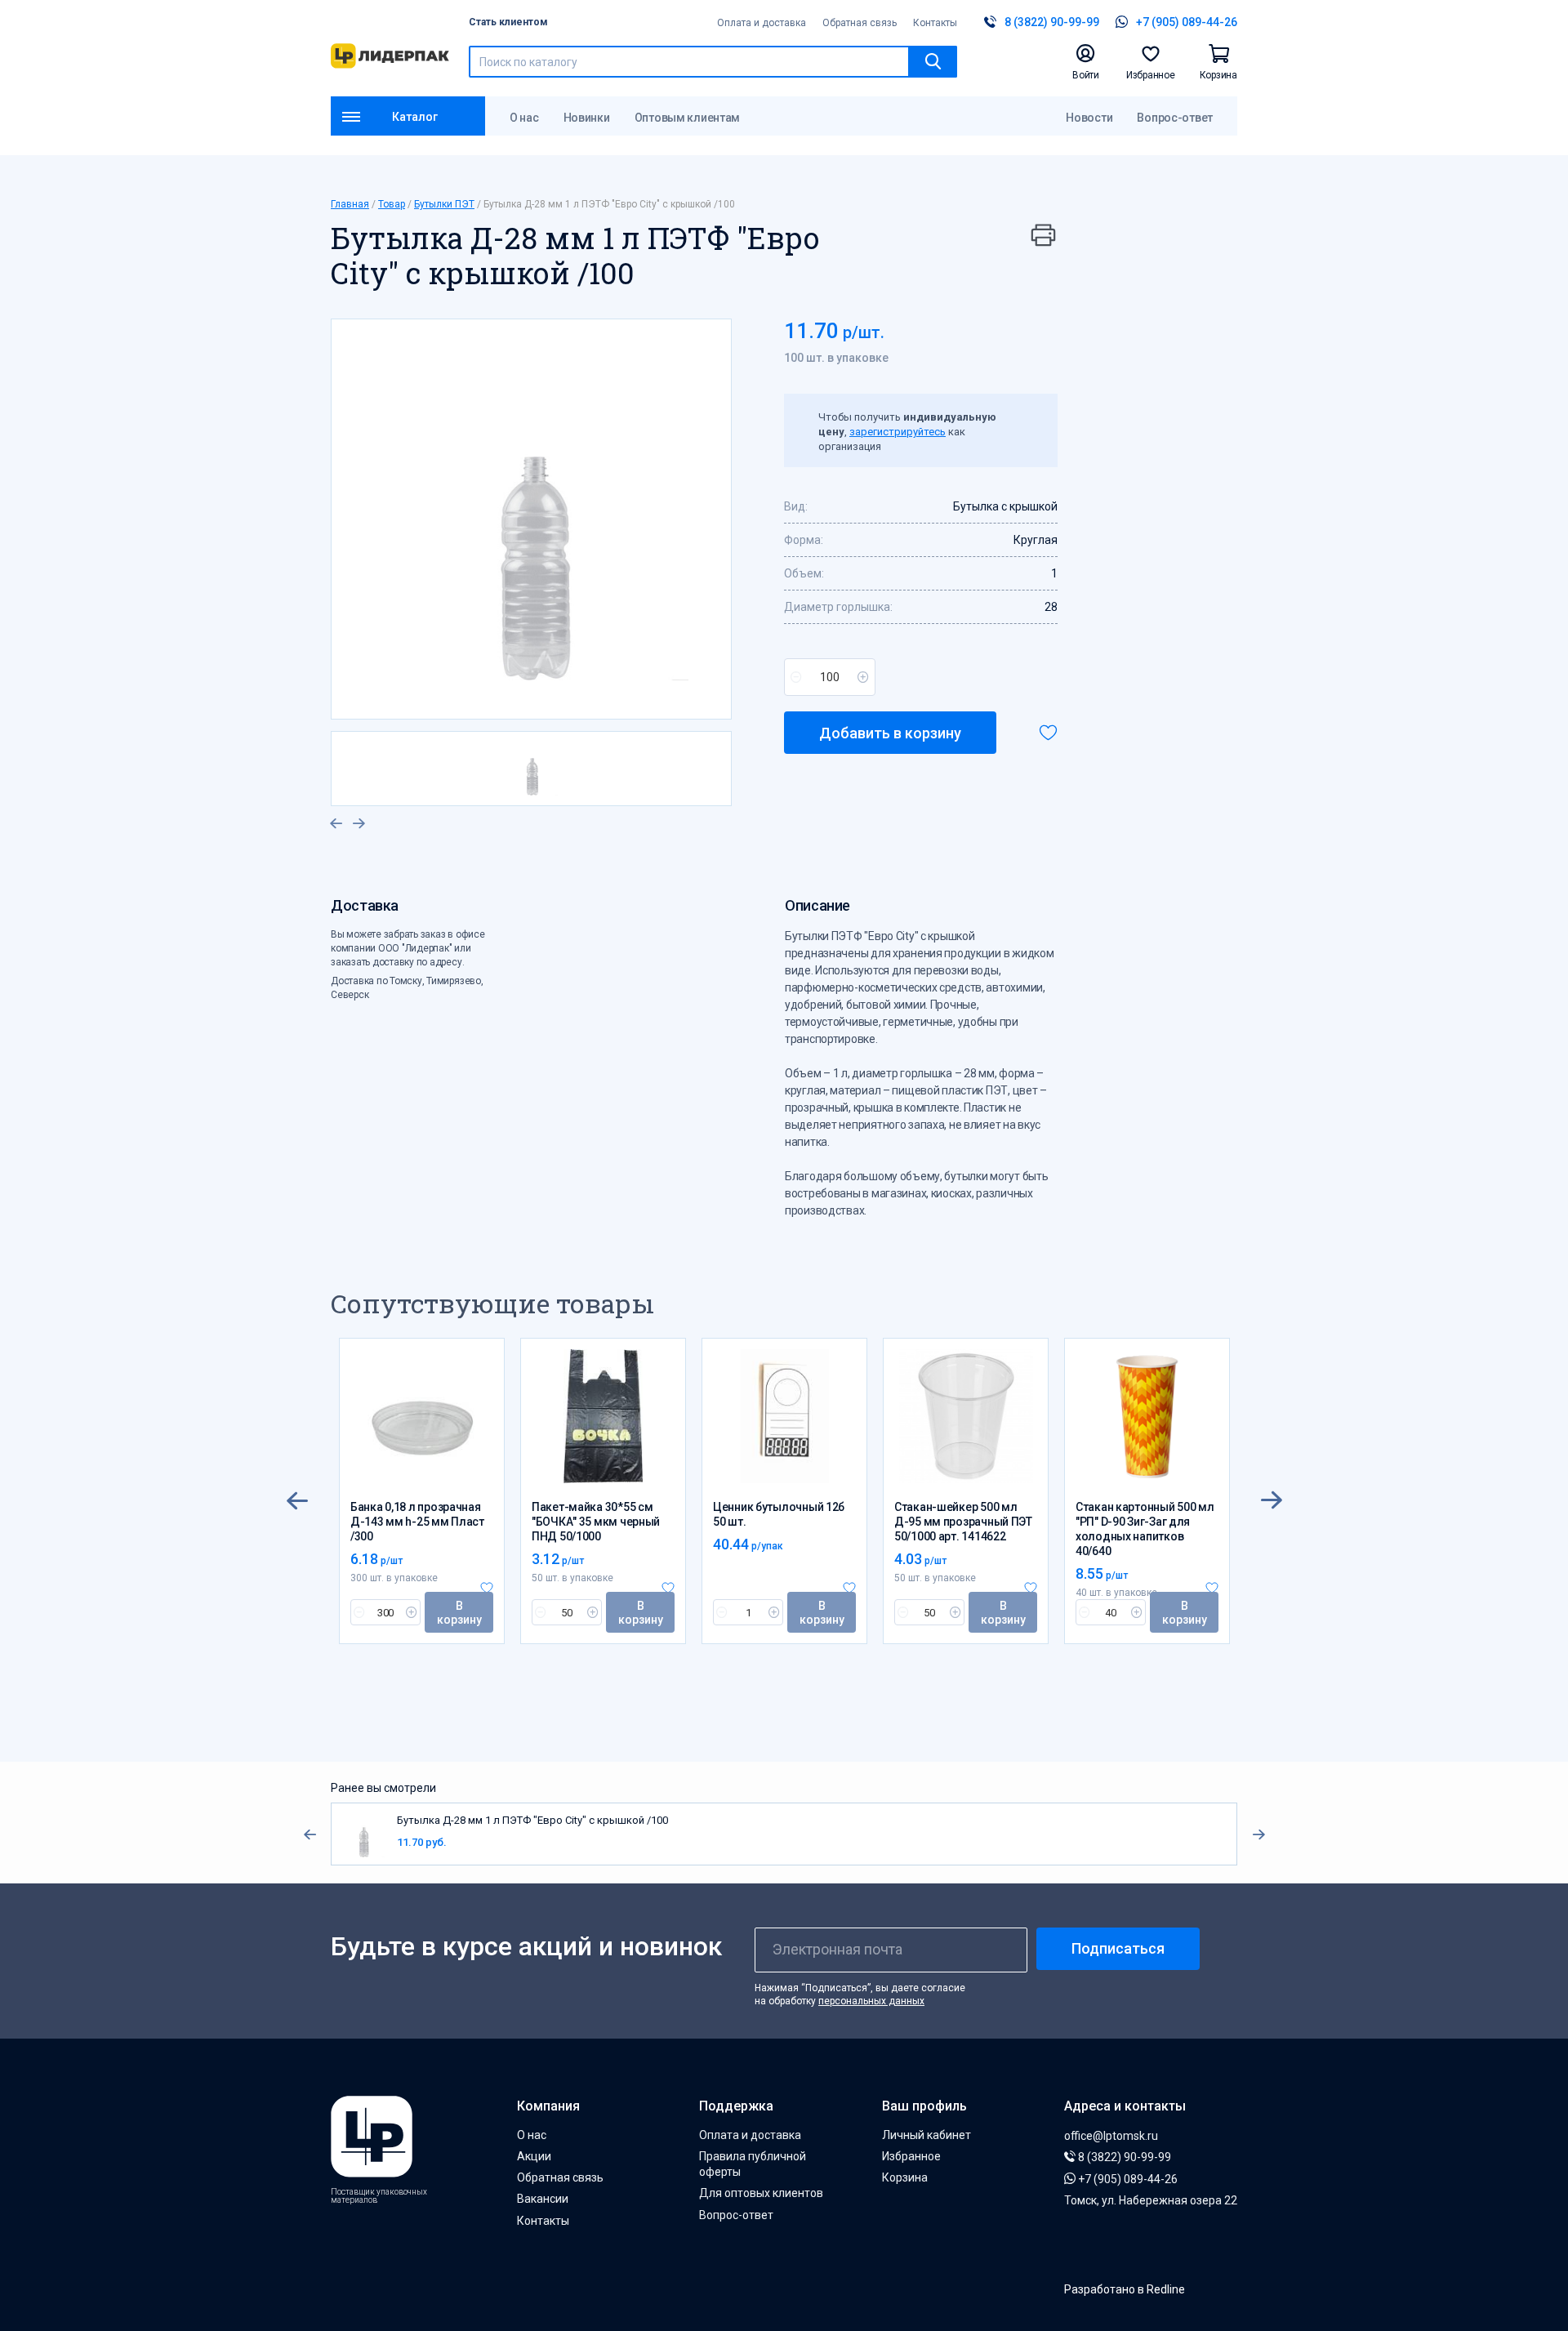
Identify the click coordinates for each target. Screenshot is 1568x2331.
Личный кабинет (927, 2135)
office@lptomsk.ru (1111, 2136)
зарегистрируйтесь (898, 432)
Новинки (587, 118)
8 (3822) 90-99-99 (1123, 2157)
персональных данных (871, 2001)
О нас (524, 118)
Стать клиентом (508, 22)
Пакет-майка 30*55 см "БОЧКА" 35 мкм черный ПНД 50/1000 (596, 1522)
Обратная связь (860, 23)
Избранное (911, 2156)
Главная (350, 204)
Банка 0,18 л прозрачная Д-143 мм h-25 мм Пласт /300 (417, 1522)
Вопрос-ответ (1175, 118)
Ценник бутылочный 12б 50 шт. (779, 1514)
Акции (534, 2156)
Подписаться (1118, 1948)
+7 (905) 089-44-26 (1127, 2179)
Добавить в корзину (890, 733)
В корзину (459, 1613)
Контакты (935, 23)
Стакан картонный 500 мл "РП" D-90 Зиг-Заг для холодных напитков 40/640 (1145, 1529)
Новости (1089, 118)
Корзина (905, 2177)
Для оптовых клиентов (761, 2193)
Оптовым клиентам (688, 118)
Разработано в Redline (1125, 2289)
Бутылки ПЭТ (444, 204)
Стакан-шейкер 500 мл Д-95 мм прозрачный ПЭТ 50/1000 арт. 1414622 (963, 1522)
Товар (392, 204)
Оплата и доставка (762, 23)
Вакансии (543, 2199)
